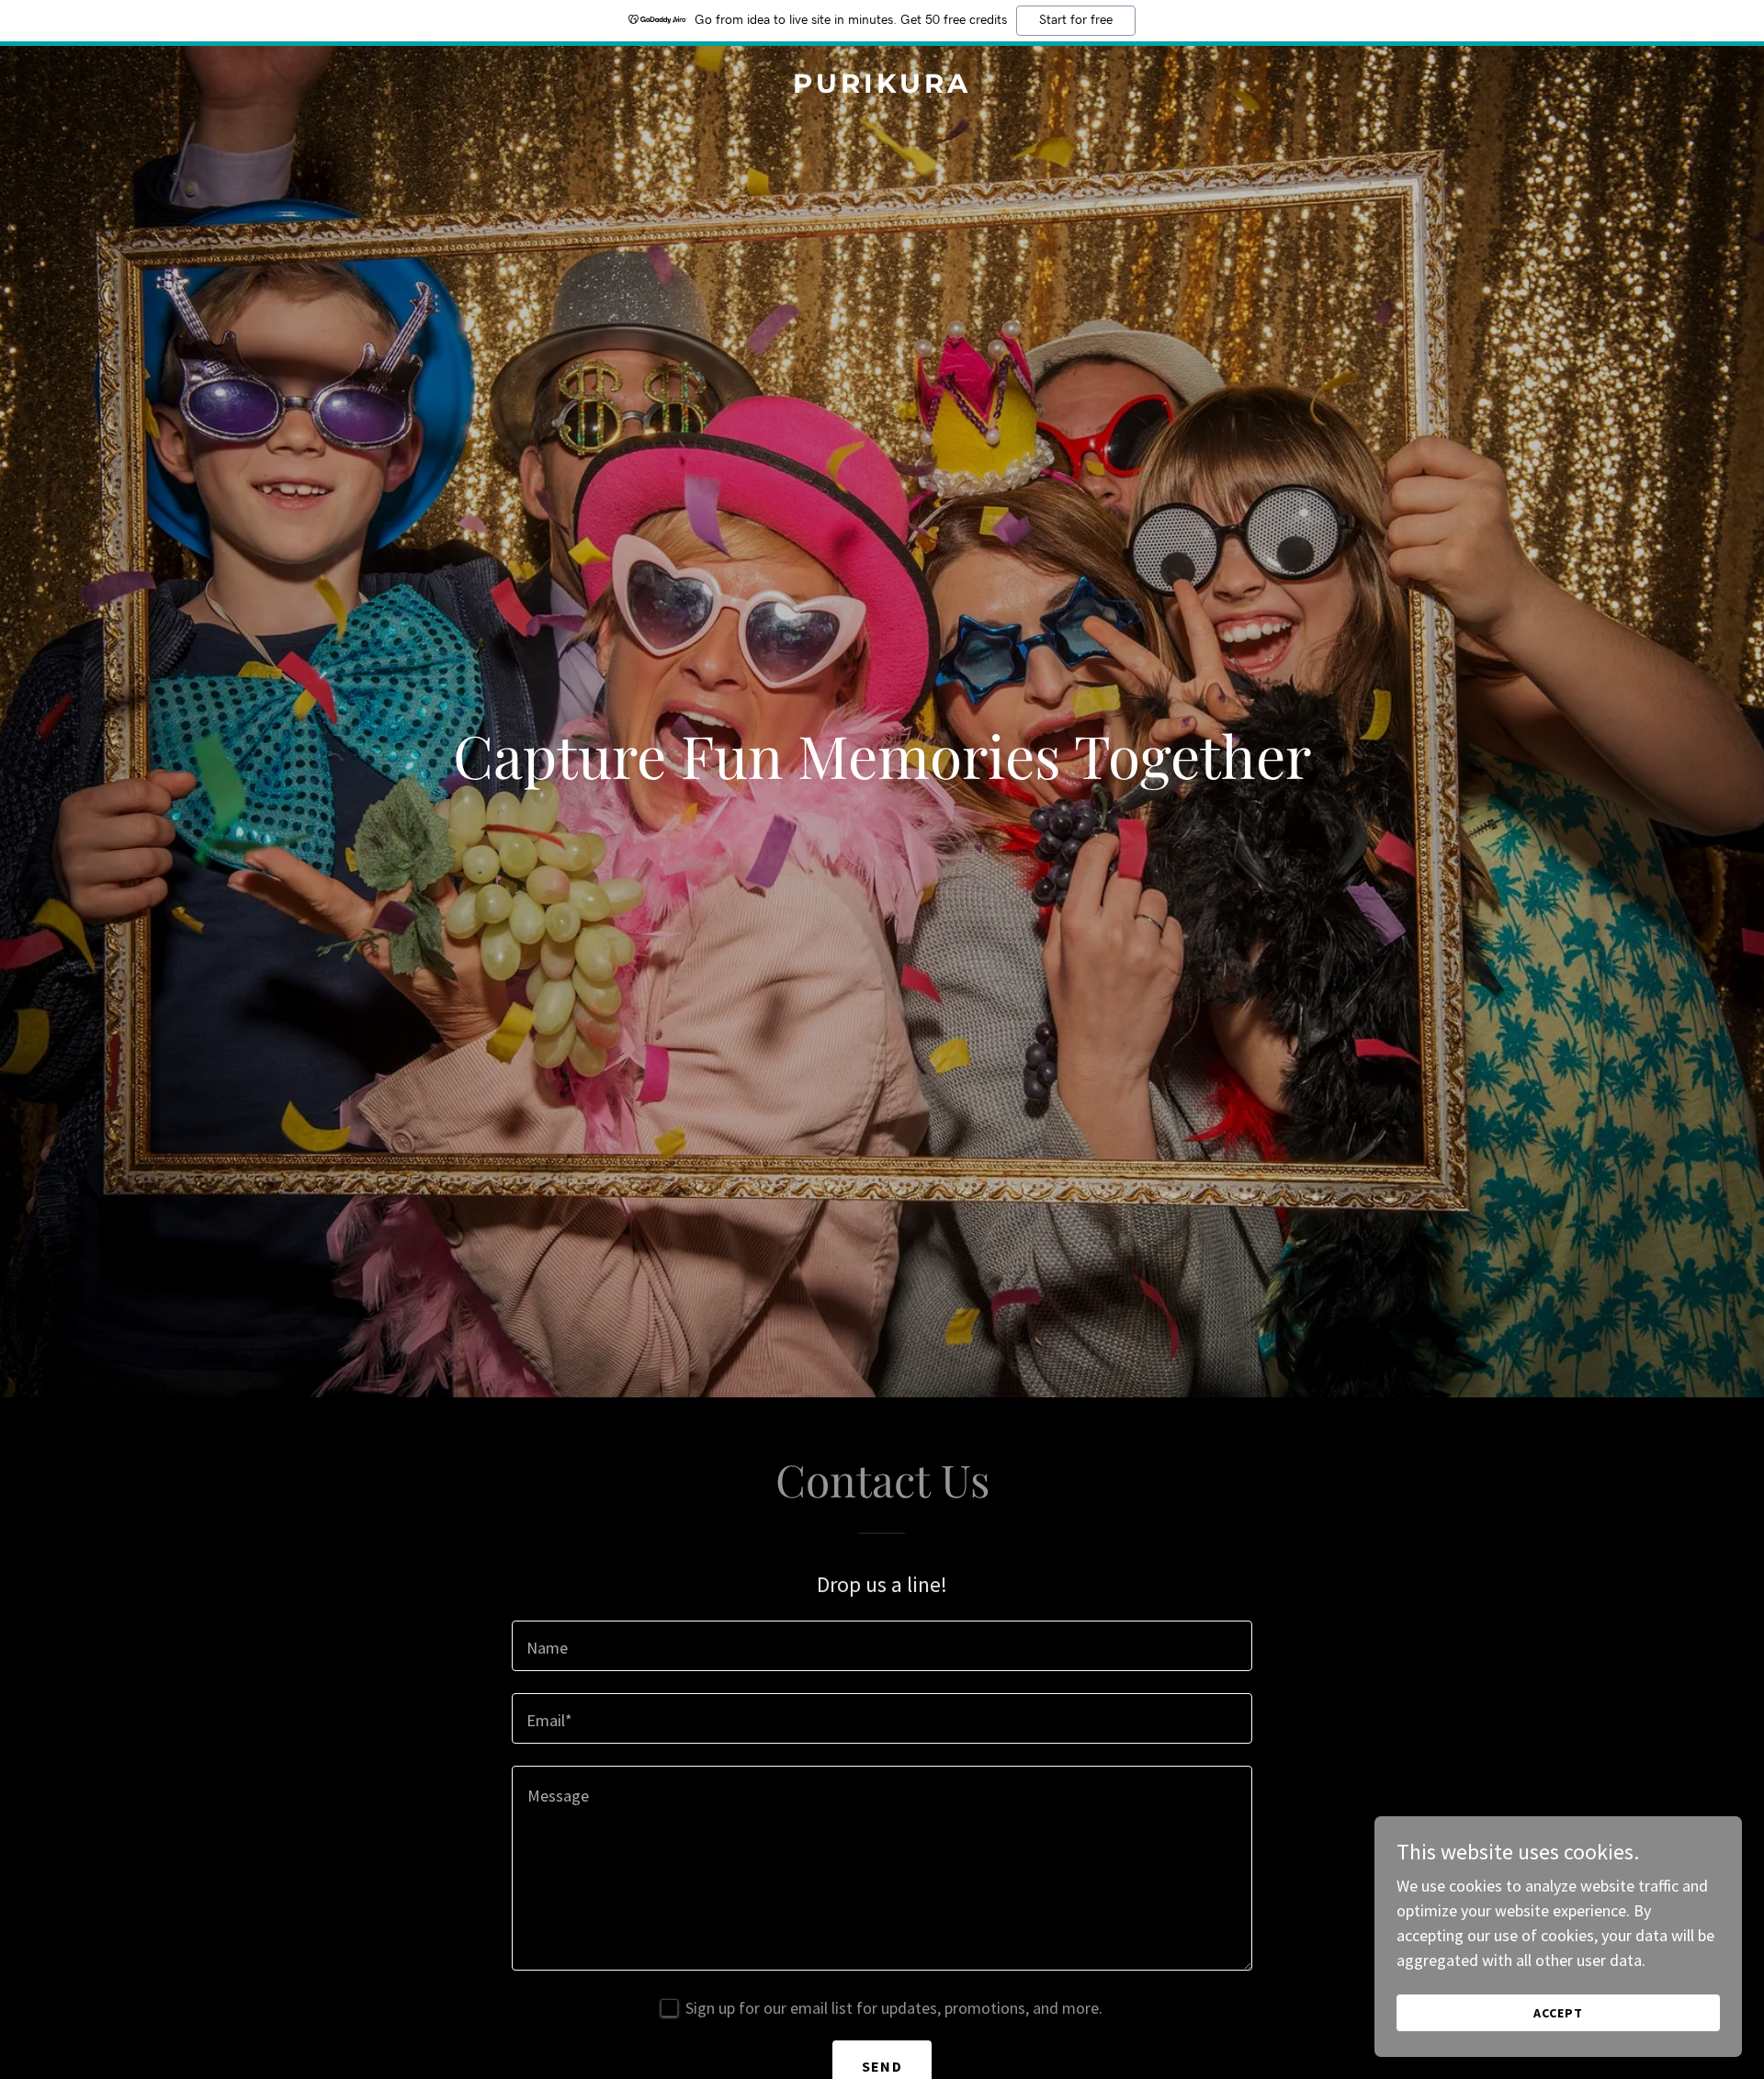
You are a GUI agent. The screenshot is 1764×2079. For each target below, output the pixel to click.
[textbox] (882, 1646)
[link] (882, 87)
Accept (1558, 2013)
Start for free (1076, 20)
